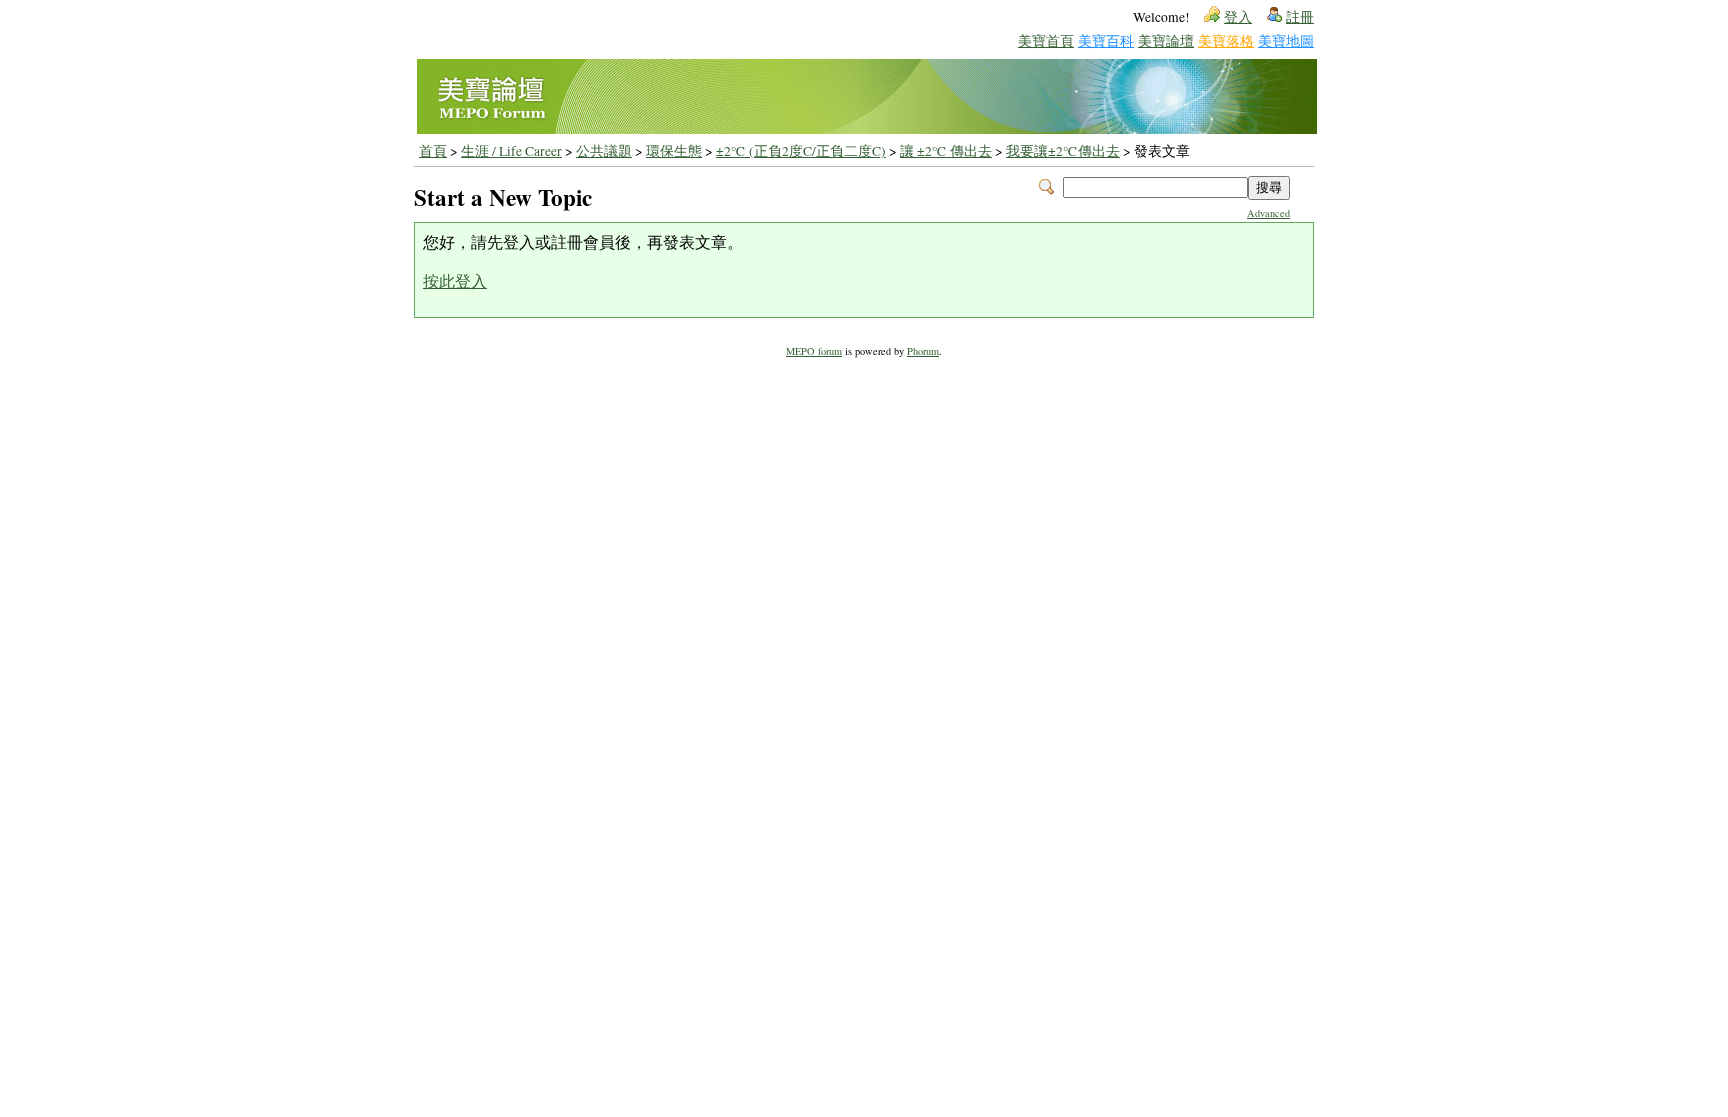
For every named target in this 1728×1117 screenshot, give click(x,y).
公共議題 (604, 151)
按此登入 (455, 280)
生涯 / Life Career (511, 151)
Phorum (923, 351)
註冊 (1300, 17)
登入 (1238, 17)
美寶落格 (1226, 40)
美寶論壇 (1166, 40)
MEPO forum (814, 351)
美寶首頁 (1046, 40)
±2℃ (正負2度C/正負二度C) (801, 151)
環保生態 (674, 151)
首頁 (433, 151)
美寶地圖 (1286, 40)
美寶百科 (1106, 40)
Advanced (1268, 213)
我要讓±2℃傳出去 (1063, 151)
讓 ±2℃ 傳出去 (946, 151)
